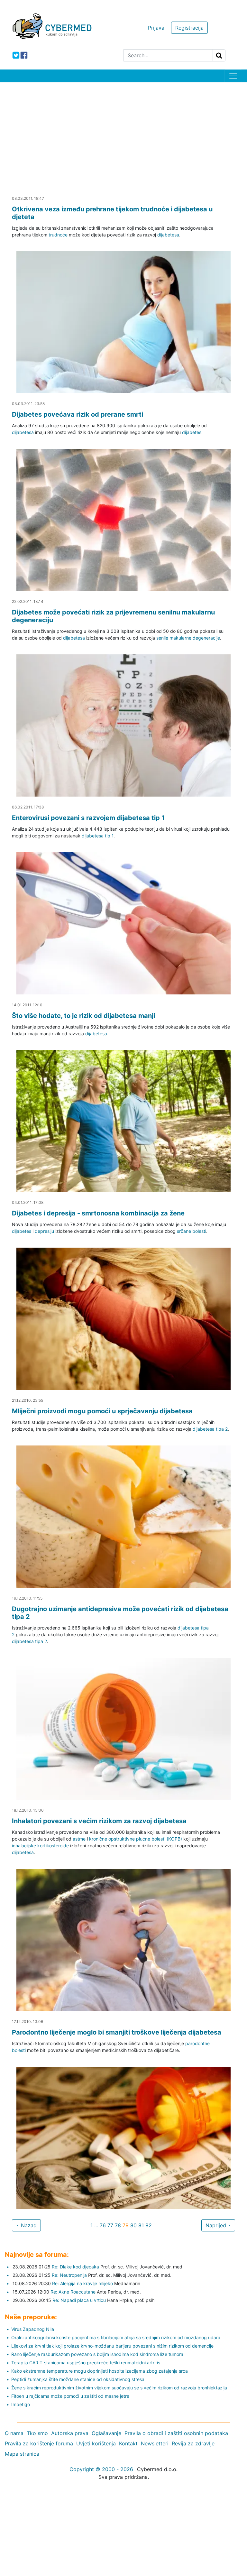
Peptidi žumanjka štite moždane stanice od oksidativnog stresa (78, 2379)
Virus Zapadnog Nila (33, 2329)
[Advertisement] (123, 131)
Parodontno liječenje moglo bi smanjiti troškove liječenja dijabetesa (117, 2032)
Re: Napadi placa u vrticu (79, 2300)
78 (118, 2225)
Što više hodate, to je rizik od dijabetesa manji (83, 1016)
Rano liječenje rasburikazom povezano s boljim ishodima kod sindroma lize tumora (97, 2354)
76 (103, 2225)
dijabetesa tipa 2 (210, 1429)
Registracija (189, 28)
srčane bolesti (192, 1231)
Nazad (28, 2225)
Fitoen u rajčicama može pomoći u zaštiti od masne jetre (70, 2396)
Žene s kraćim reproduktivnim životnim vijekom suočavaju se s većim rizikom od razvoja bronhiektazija (119, 2388)
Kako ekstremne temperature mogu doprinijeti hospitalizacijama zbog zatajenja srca (100, 2371)
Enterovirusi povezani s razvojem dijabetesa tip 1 (88, 818)
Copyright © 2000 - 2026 (101, 2469)
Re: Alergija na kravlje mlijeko (82, 2283)
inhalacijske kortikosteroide (40, 1846)
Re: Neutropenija (69, 2275)
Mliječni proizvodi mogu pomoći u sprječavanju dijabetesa (102, 1411)
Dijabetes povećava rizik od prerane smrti (78, 414)
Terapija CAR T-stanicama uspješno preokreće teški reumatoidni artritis (86, 2363)
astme (79, 1839)
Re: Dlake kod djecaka (75, 2267)
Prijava (156, 28)
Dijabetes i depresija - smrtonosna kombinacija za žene (98, 1213)
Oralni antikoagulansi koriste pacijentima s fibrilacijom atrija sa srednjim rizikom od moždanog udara (116, 2337)
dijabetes (192, 432)
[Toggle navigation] (233, 76)
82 (149, 2225)
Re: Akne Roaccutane (73, 2292)
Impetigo (21, 2404)
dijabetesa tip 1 (98, 836)
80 (133, 2225)
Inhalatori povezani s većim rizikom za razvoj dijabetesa (99, 1821)
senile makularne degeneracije (188, 638)
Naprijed (217, 2225)
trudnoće (58, 235)
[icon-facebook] (24, 55)
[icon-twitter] (16, 55)
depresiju (44, 1231)
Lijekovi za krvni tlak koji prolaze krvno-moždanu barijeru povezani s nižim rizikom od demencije (112, 2346)
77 (110, 2225)
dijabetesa (168, 235)
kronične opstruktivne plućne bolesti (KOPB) (136, 1839)
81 (141, 2225)
